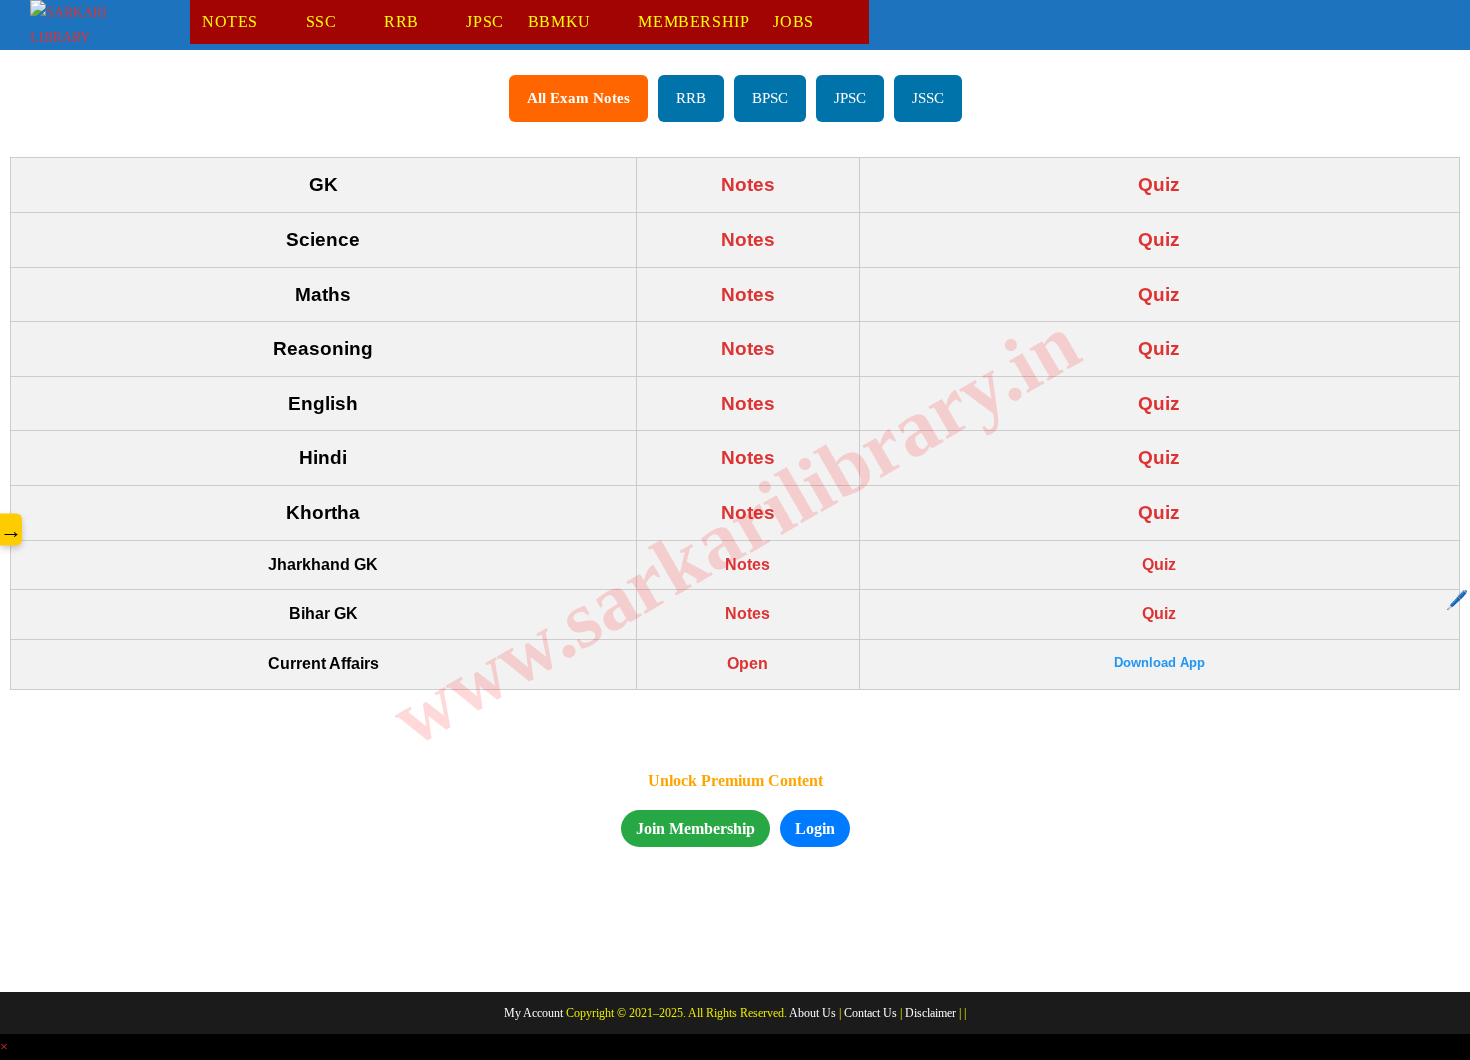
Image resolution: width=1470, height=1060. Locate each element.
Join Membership (695, 828)
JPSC (850, 98)
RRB (691, 98)
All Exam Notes (578, 98)
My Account (533, 1013)
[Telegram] (197, 949)
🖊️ (1457, 600)
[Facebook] (35, 949)
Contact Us (870, 1013)
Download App (1159, 662)
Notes (748, 184)
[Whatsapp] (89, 949)
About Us (812, 1013)
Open (747, 663)
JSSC (928, 98)
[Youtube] (143, 949)
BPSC (770, 98)
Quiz (1159, 184)
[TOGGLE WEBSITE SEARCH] (859, 22)
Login (815, 828)
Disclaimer (930, 1013)
